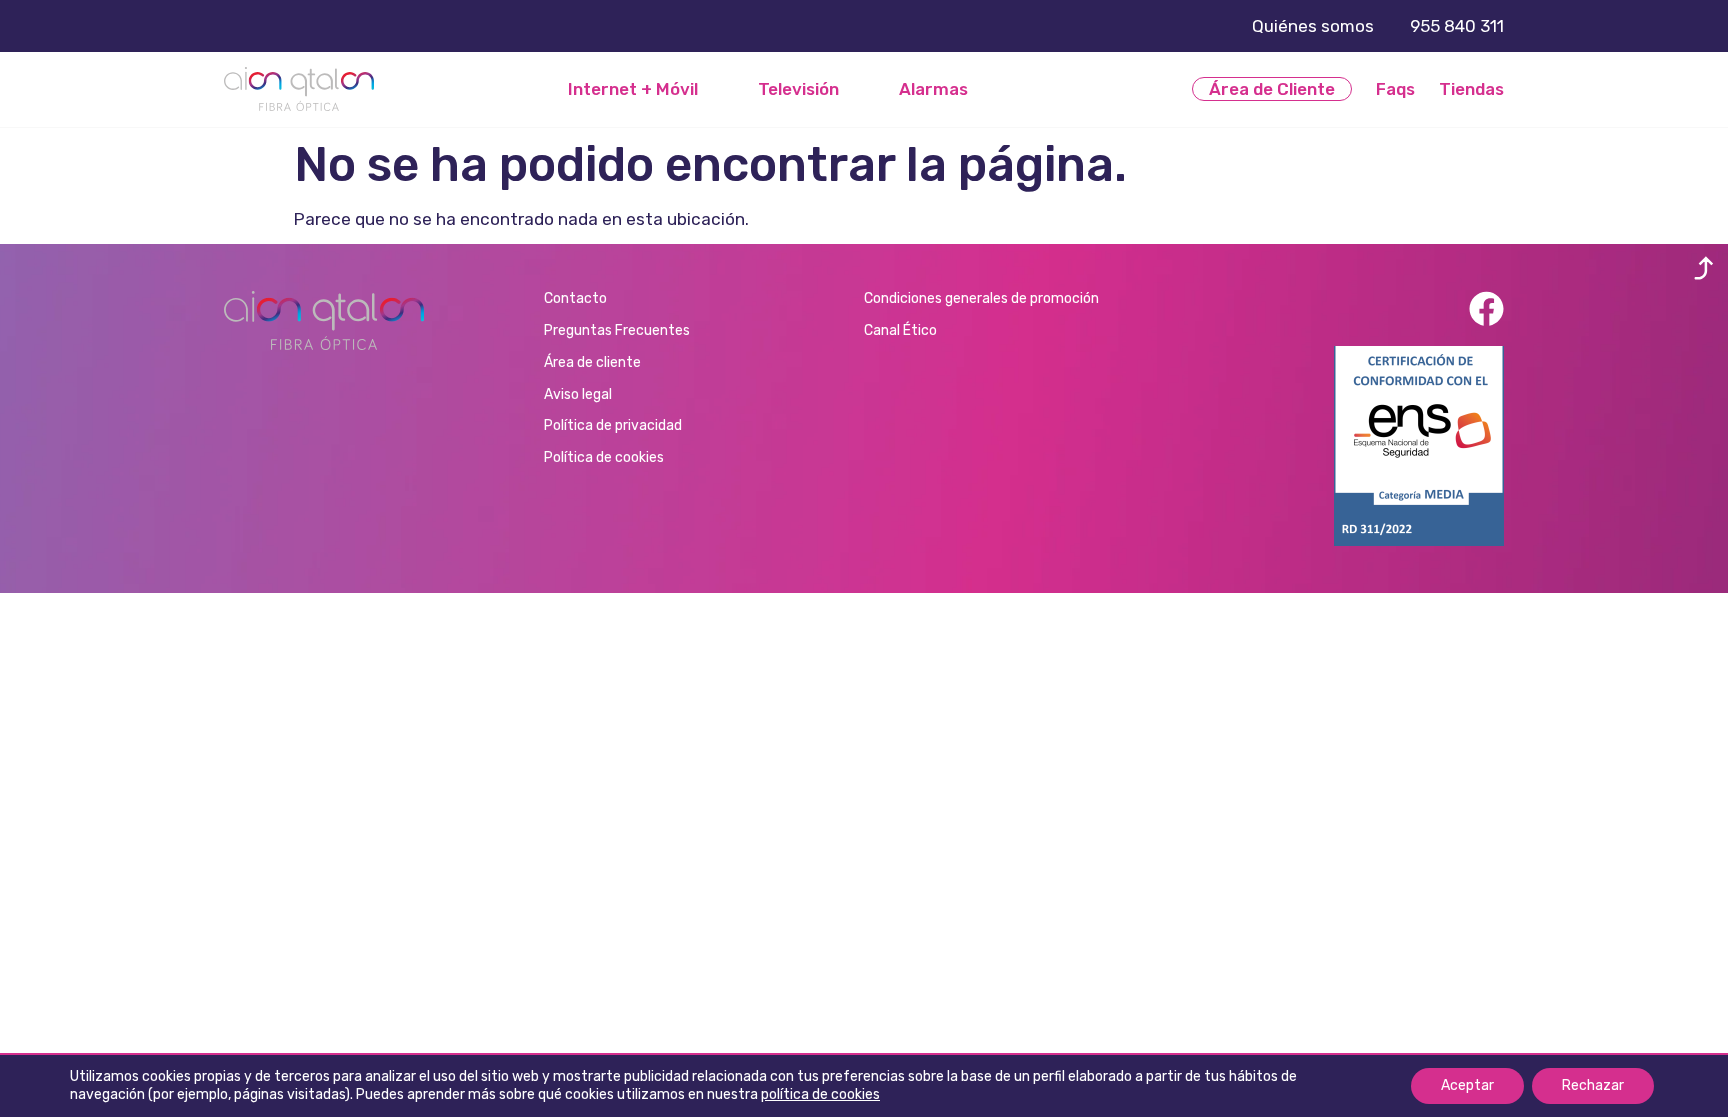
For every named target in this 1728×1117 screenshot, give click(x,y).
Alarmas (933, 89)
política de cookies (820, 1094)
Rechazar (1593, 1085)
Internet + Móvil (633, 89)
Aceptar (1467, 1085)
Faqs (1395, 89)
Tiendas (1471, 89)
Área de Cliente (1272, 89)
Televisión (798, 89)
